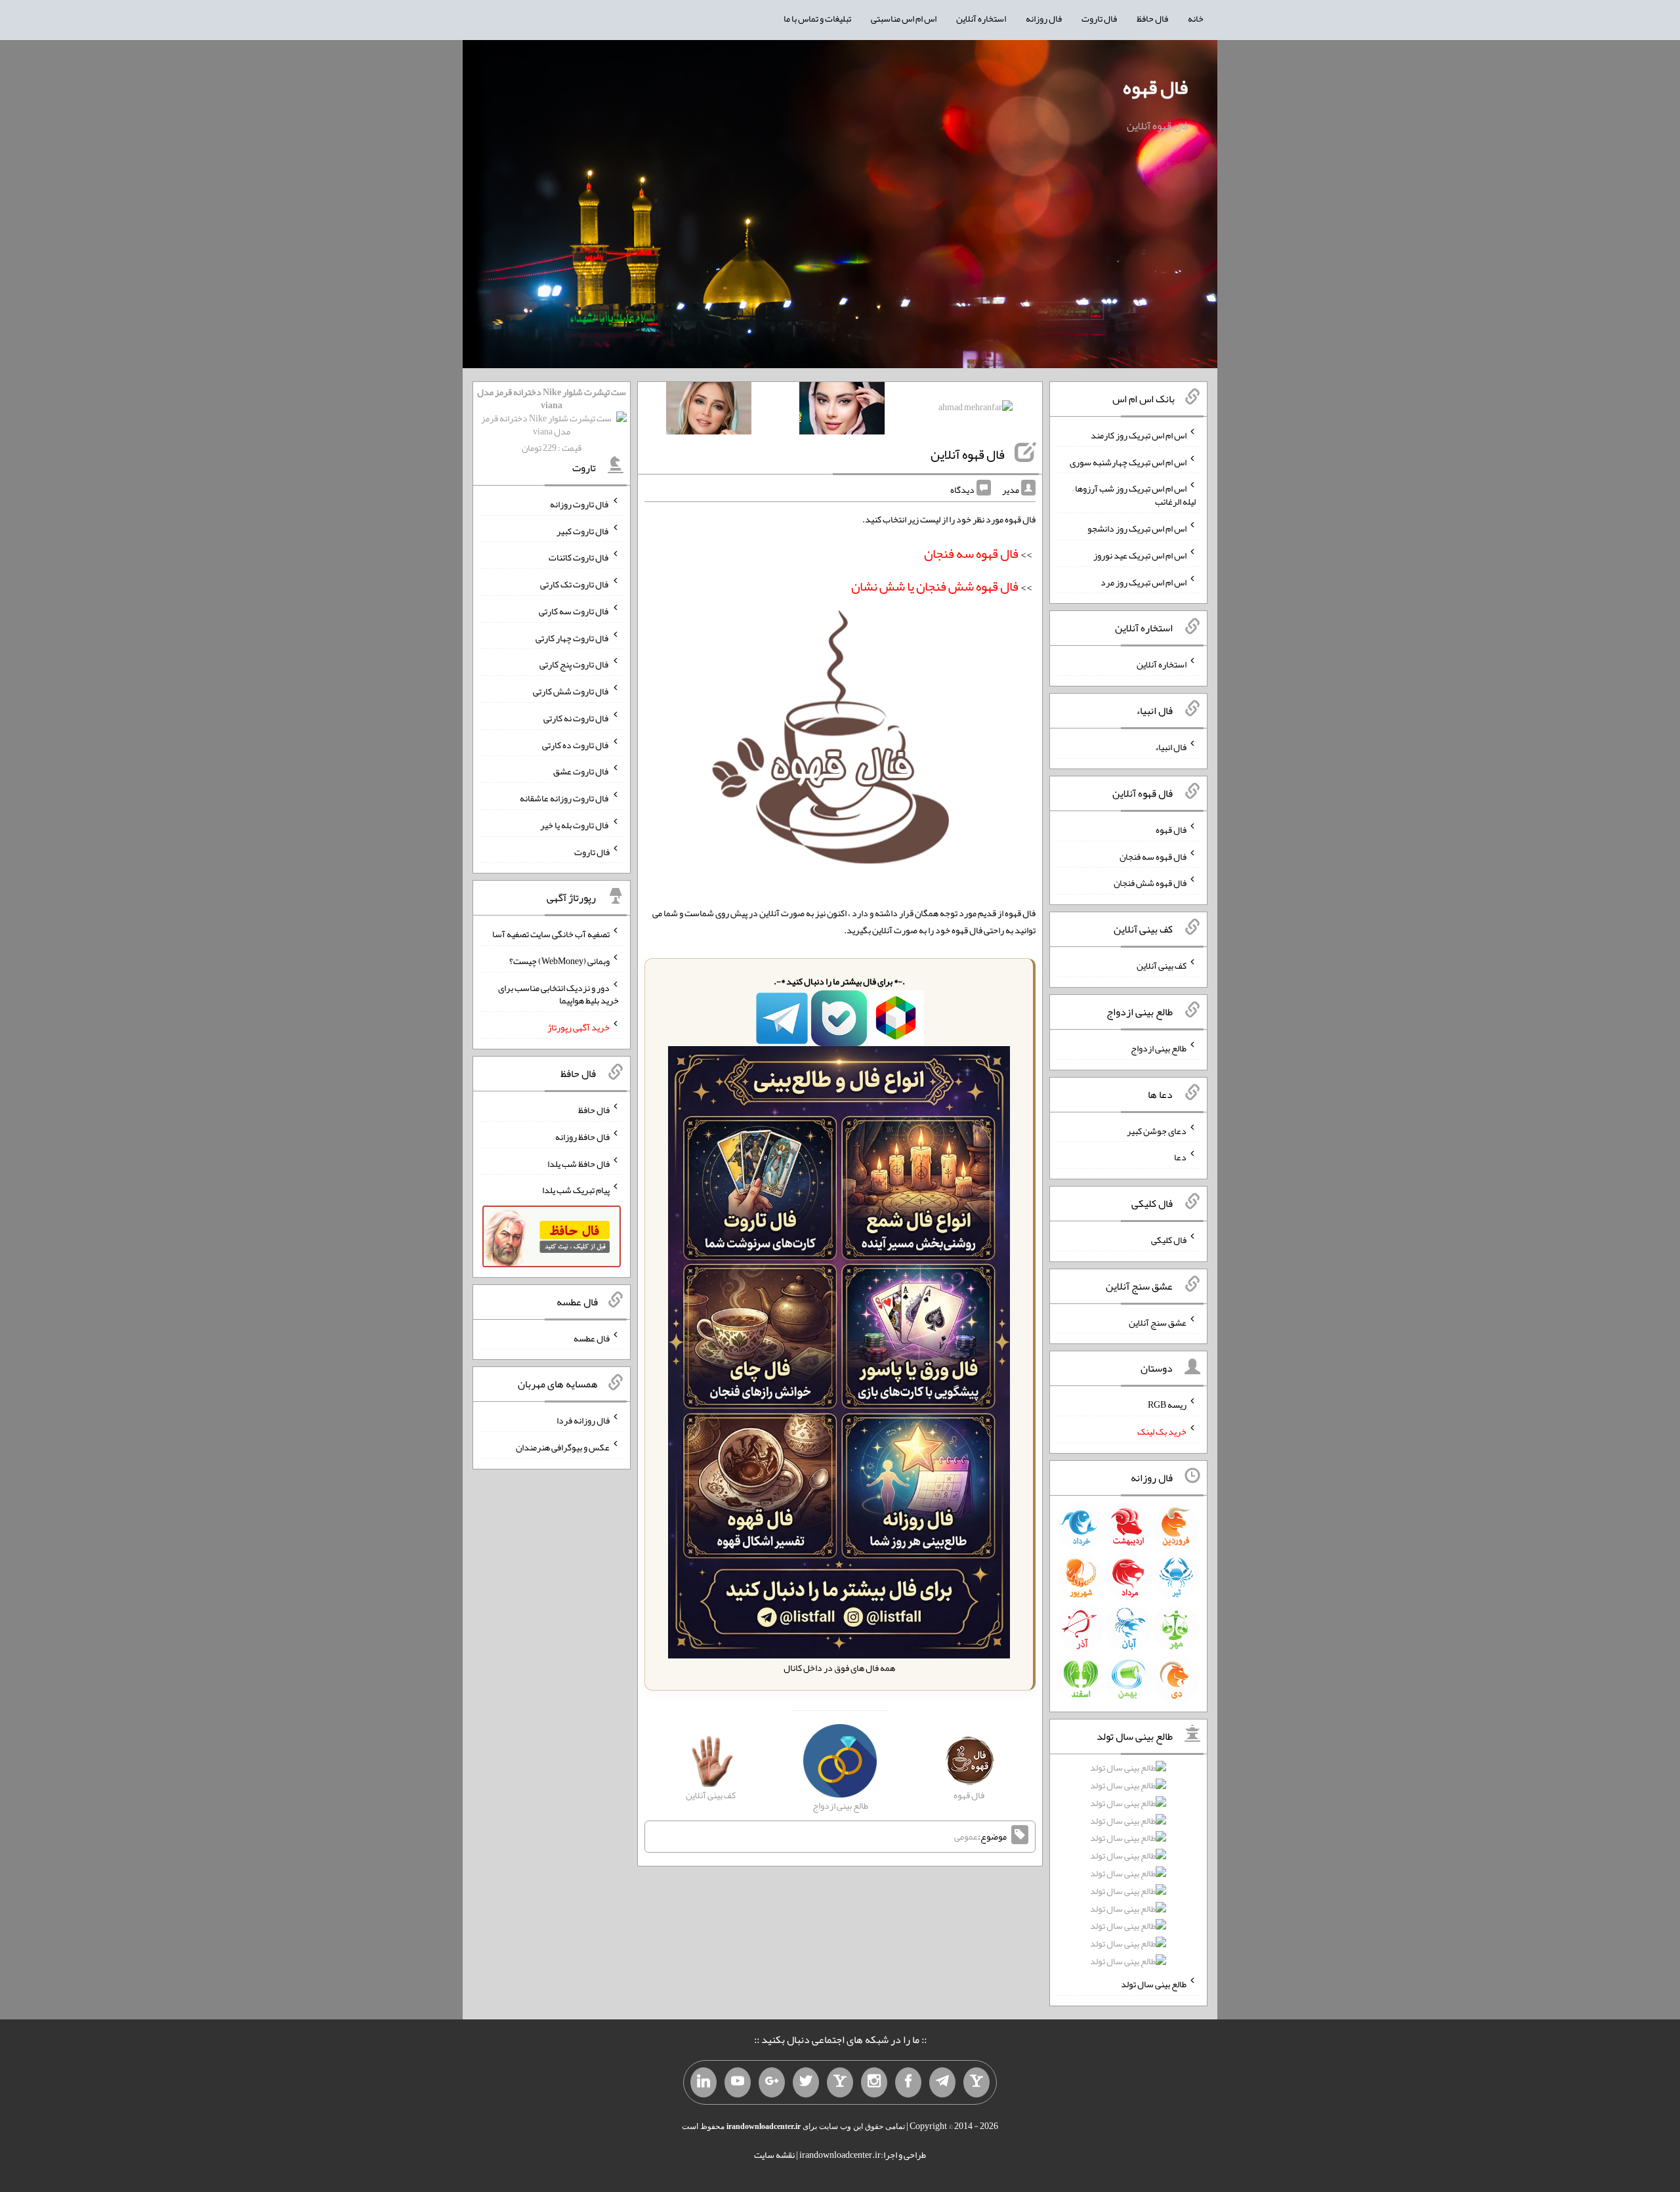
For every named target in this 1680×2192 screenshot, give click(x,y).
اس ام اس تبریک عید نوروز (1140, 555)
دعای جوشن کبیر (1157, 1130)
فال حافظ (1152, 18)
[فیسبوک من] (908, 2082)
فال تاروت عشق (581, 771)
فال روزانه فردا (583, 1420)
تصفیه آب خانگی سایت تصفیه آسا (551, 934)
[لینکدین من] (703, 2082)
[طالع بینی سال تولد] (1128, 1869)
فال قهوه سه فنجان (1153, 856)
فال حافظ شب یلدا (578, 1163)
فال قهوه (1155, 87)
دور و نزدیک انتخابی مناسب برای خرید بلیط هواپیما (558, 994)
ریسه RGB (1167, 1404)
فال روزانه (1044, 18)
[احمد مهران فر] (976, 410)
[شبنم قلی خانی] (709, 411)
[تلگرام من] (942, 2082)
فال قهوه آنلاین (968, 454)
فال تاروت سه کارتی (574, 611)
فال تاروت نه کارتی (577, 718)
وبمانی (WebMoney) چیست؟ (559, 961)
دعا (1180, 1157)
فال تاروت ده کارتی (576, 744)
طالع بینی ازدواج (1159, 1048)
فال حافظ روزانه (582, 1137)
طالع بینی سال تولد (1154, 1984)
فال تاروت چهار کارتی (573, 637)
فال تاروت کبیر (583, 530)
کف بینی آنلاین (1162, 965)
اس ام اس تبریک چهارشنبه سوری (1128, 461)
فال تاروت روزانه (580, 504)
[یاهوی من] (976, 2082)
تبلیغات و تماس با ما (817, 18)
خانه (1196, 18)
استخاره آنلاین (981, 18)
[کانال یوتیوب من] (738, 2082)
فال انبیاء (1171, 747)
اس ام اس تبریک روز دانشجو (1137, 528)
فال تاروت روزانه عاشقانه (565, 798)
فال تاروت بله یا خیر (575, 825)
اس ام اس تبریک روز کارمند (1139, 435)
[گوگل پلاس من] (772, 2082)
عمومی (966, 1837)
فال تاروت (1099, 18)
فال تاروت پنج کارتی (575, 664)
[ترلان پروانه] (842, 411)
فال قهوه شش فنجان (1150, 883)
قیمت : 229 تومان (552, 420)
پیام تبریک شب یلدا (576, 1190)
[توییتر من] (806, 2082)
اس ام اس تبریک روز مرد (1144, 581)
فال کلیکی (1169, 1240)
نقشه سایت (774, 2155)
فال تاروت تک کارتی (575, 584)
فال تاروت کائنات (579, 557)
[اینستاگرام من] (874, 2082)
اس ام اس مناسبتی (904, 18)
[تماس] (840, 2082)
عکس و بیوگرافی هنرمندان (563, 1447)
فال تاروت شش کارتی (571, 691)
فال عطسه (592, 1338)
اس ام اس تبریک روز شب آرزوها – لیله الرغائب (1134, 495)
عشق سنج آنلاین (1158, 1322)
